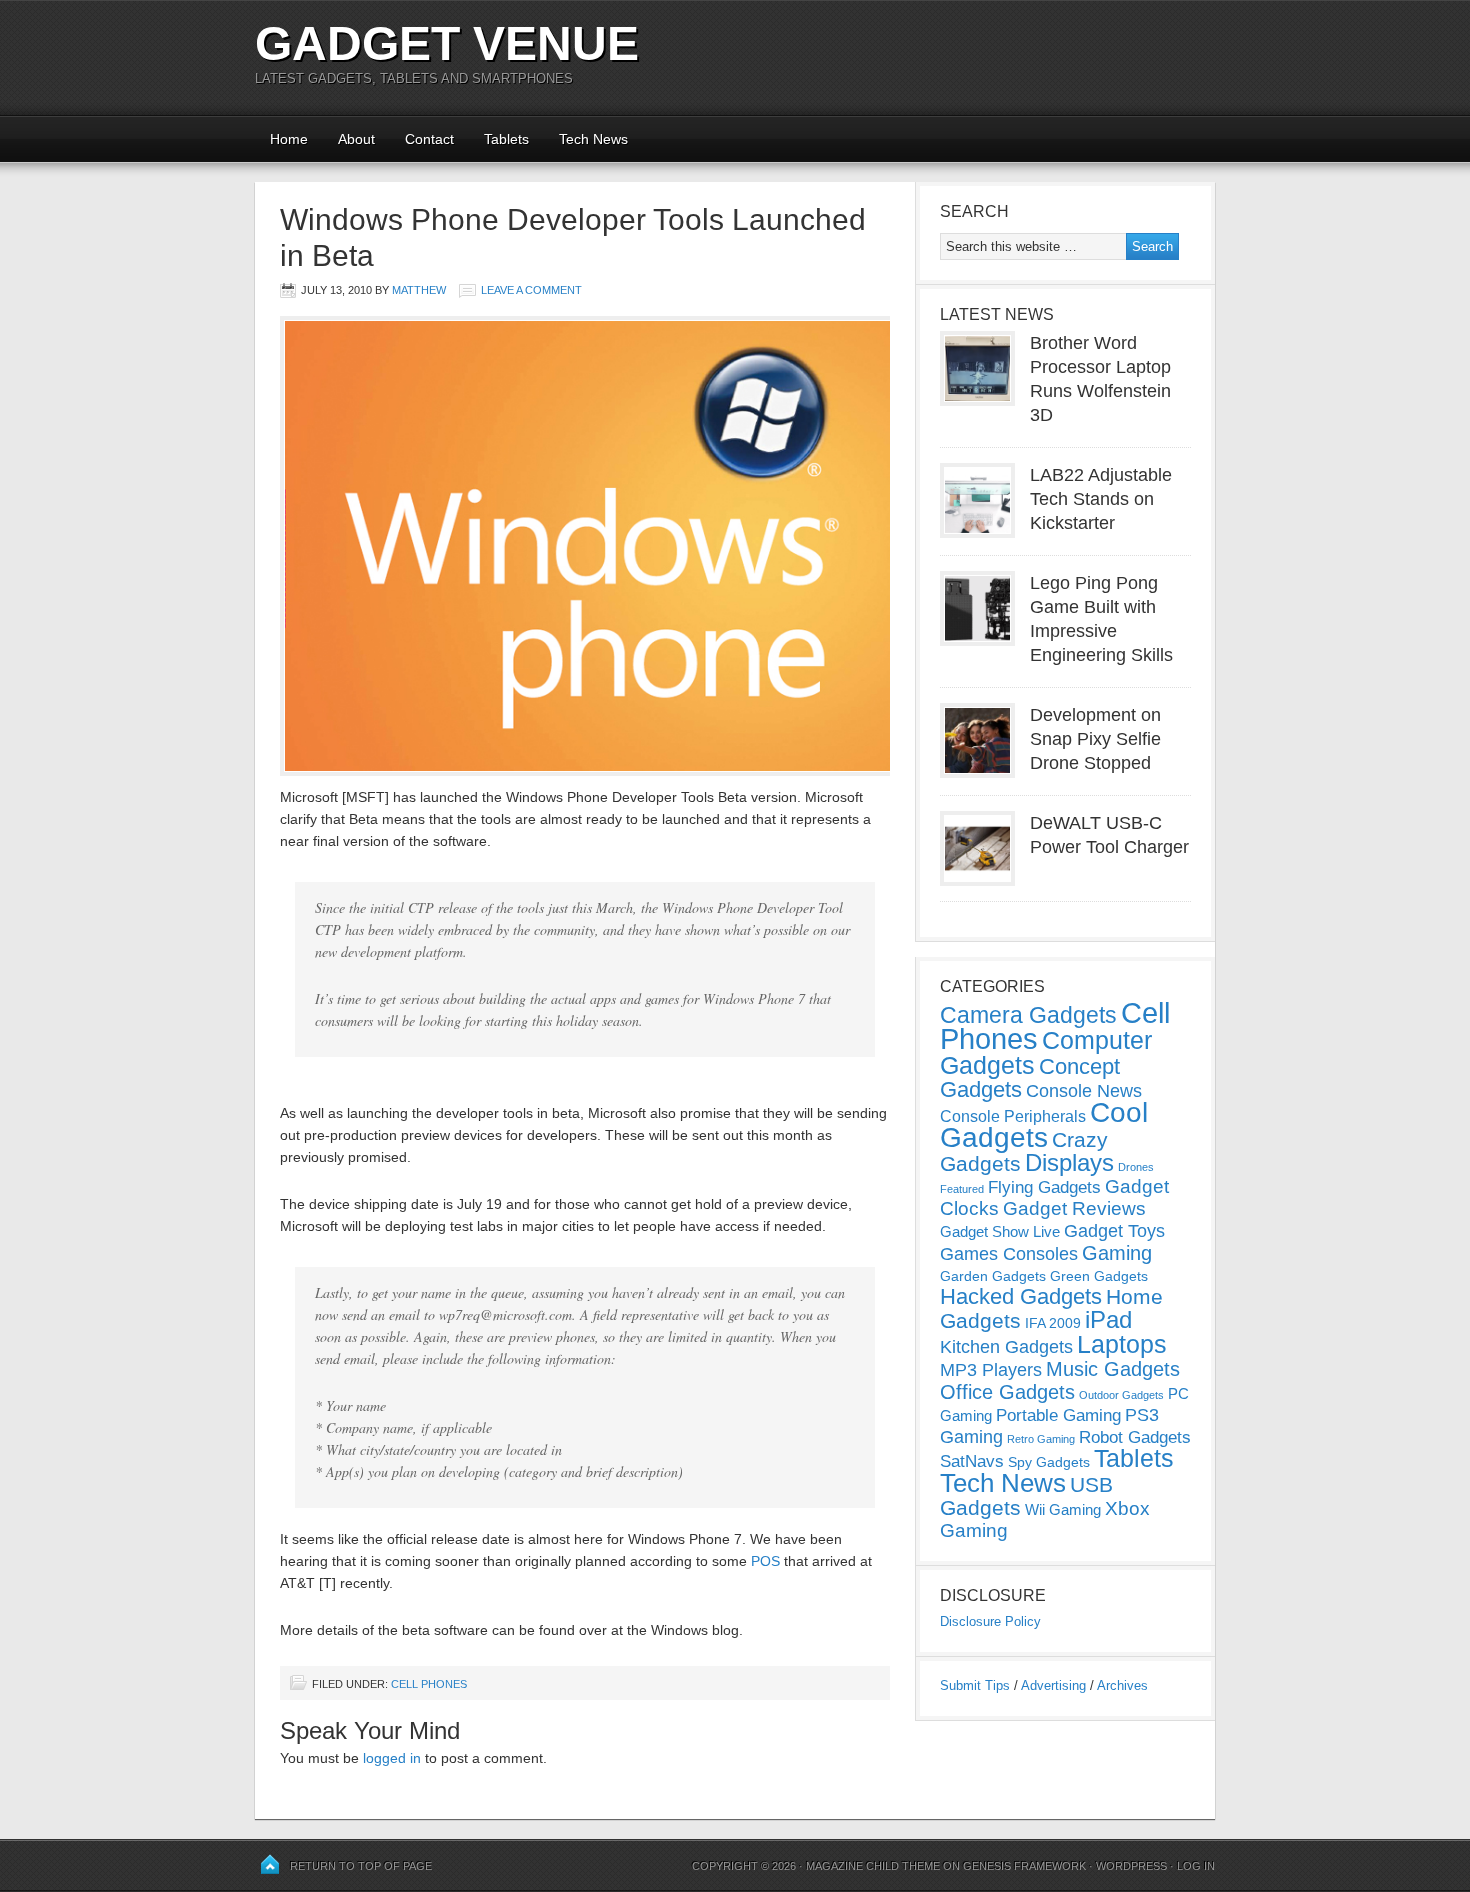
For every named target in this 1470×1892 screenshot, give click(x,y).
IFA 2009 (1053, 1323)
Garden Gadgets (993, 1276)
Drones (1136, 1167)
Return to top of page (361, 1866)
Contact (429, 139)
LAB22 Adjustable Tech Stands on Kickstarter (1101, 499)
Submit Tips (975, 1685)
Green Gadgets (1099, 1276)
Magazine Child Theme (873, 1866)
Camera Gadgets (1028, 1015)
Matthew (419, 290)
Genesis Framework (1024, 1866)
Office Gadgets (1007, 1392)
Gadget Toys (1114, 1231)
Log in (1196, 1866)
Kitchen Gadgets (1006, 1347)
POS (765, 1561)
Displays (1069, 1162)
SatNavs (972, 1461)
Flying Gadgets (1044, 1187)
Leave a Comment (531, 290)
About (356, 139)
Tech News (593, 139)
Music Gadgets (1113, 1369)
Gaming (1117, 1253)
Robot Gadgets (1135, 1437)
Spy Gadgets (1049, 1462)
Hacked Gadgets (1021, 1296)
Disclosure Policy (990, 1621)
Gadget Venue (447, 43)
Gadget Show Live (1000, 1231)
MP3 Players (991, 1370)
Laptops (1122, 1344)
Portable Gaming (1058, 1415)
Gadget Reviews (1074, 1208)
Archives (1122, 1685)
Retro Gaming (1041, 1439)
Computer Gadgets (1046, 1052)
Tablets (506, 139)
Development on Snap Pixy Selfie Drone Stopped (1095, 739)
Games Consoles (1009, 1254)
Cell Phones (429, 1684)
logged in (392, 1758)
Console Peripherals (1013, 1116)
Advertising (1053, 1685)
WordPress (1131, 1866)
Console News (1084, 1091)
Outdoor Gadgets (1121, 1395)
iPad (1108, 1319)
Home (289, 139)
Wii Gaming (1063, 1509)
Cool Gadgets (1044, 1125)
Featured (962, 1189)
